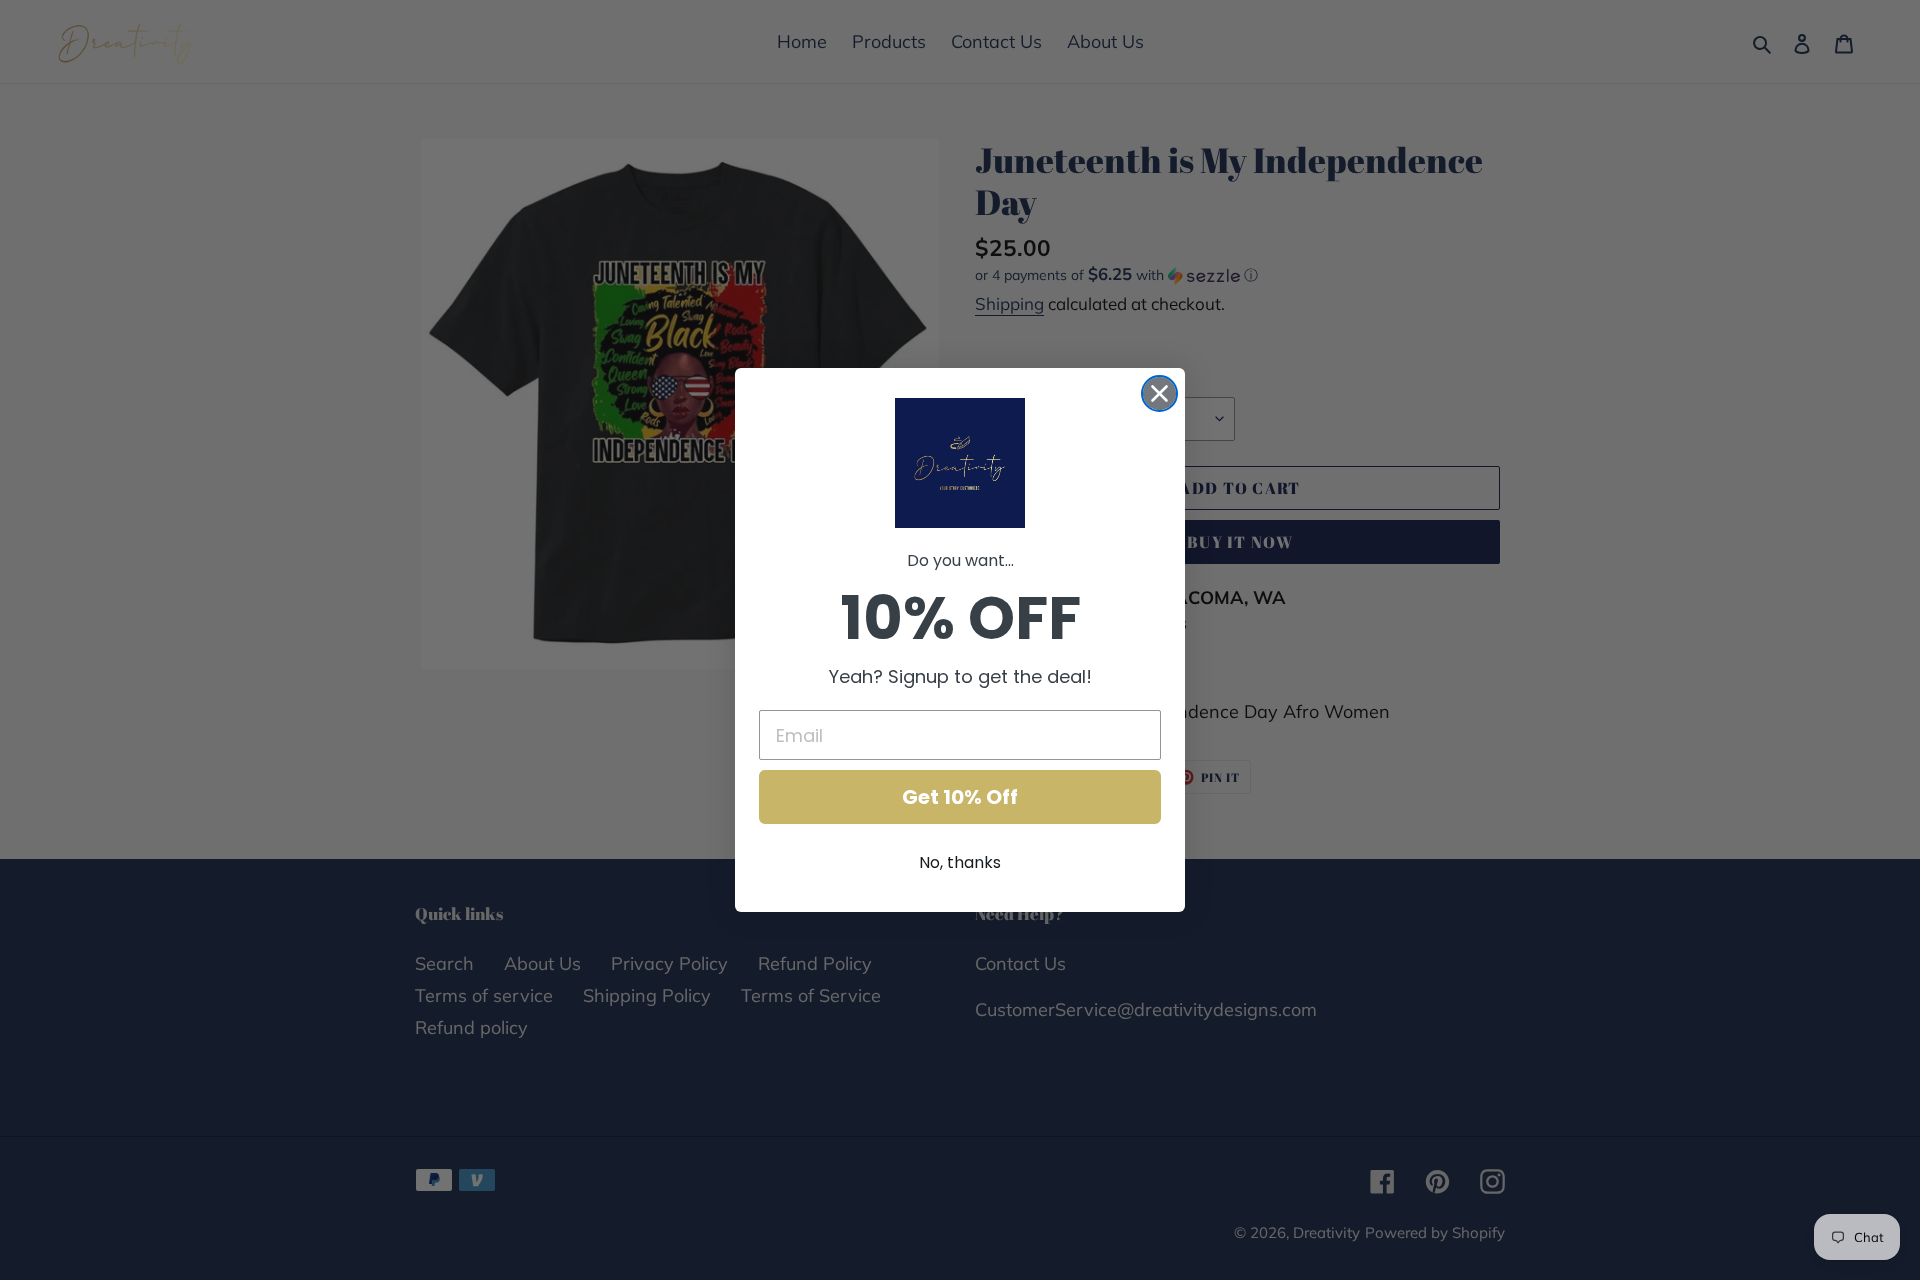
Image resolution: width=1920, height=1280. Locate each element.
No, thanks (960, 862)
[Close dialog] (1159, 393)
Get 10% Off (960, 797)
